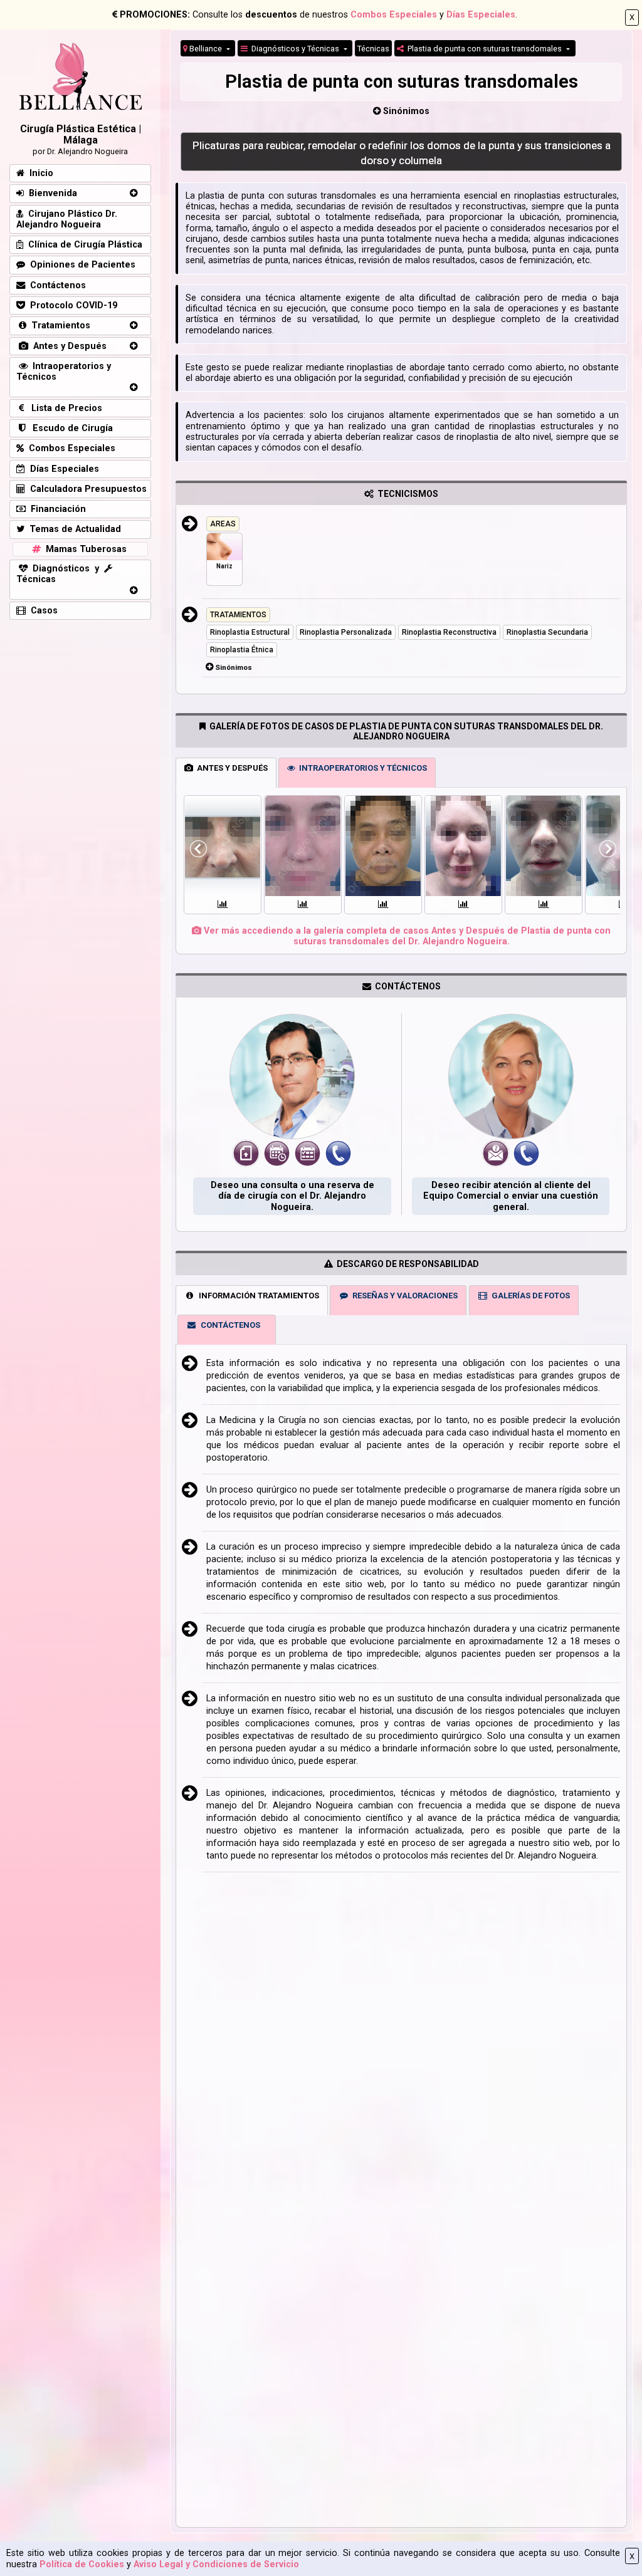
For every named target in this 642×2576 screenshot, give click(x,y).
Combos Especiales (394, 15)
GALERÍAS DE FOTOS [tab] (529, 1296)
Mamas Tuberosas (84, 549)
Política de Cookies (82, 2564)
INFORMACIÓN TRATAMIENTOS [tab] (257, 1296)
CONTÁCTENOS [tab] (229, 1325)
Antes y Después (67, 346)
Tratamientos (58, 326)
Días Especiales (481, 15)
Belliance (206, 49)
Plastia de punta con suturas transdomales (484, 49)
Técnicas (373, 49)
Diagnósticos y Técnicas (294, 49)
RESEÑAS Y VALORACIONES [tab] (403, 1296)
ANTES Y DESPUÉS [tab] (230, 768)
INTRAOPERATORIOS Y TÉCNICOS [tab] (361, 768)
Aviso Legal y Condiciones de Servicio (216, 2564)
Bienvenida (50, 193)
